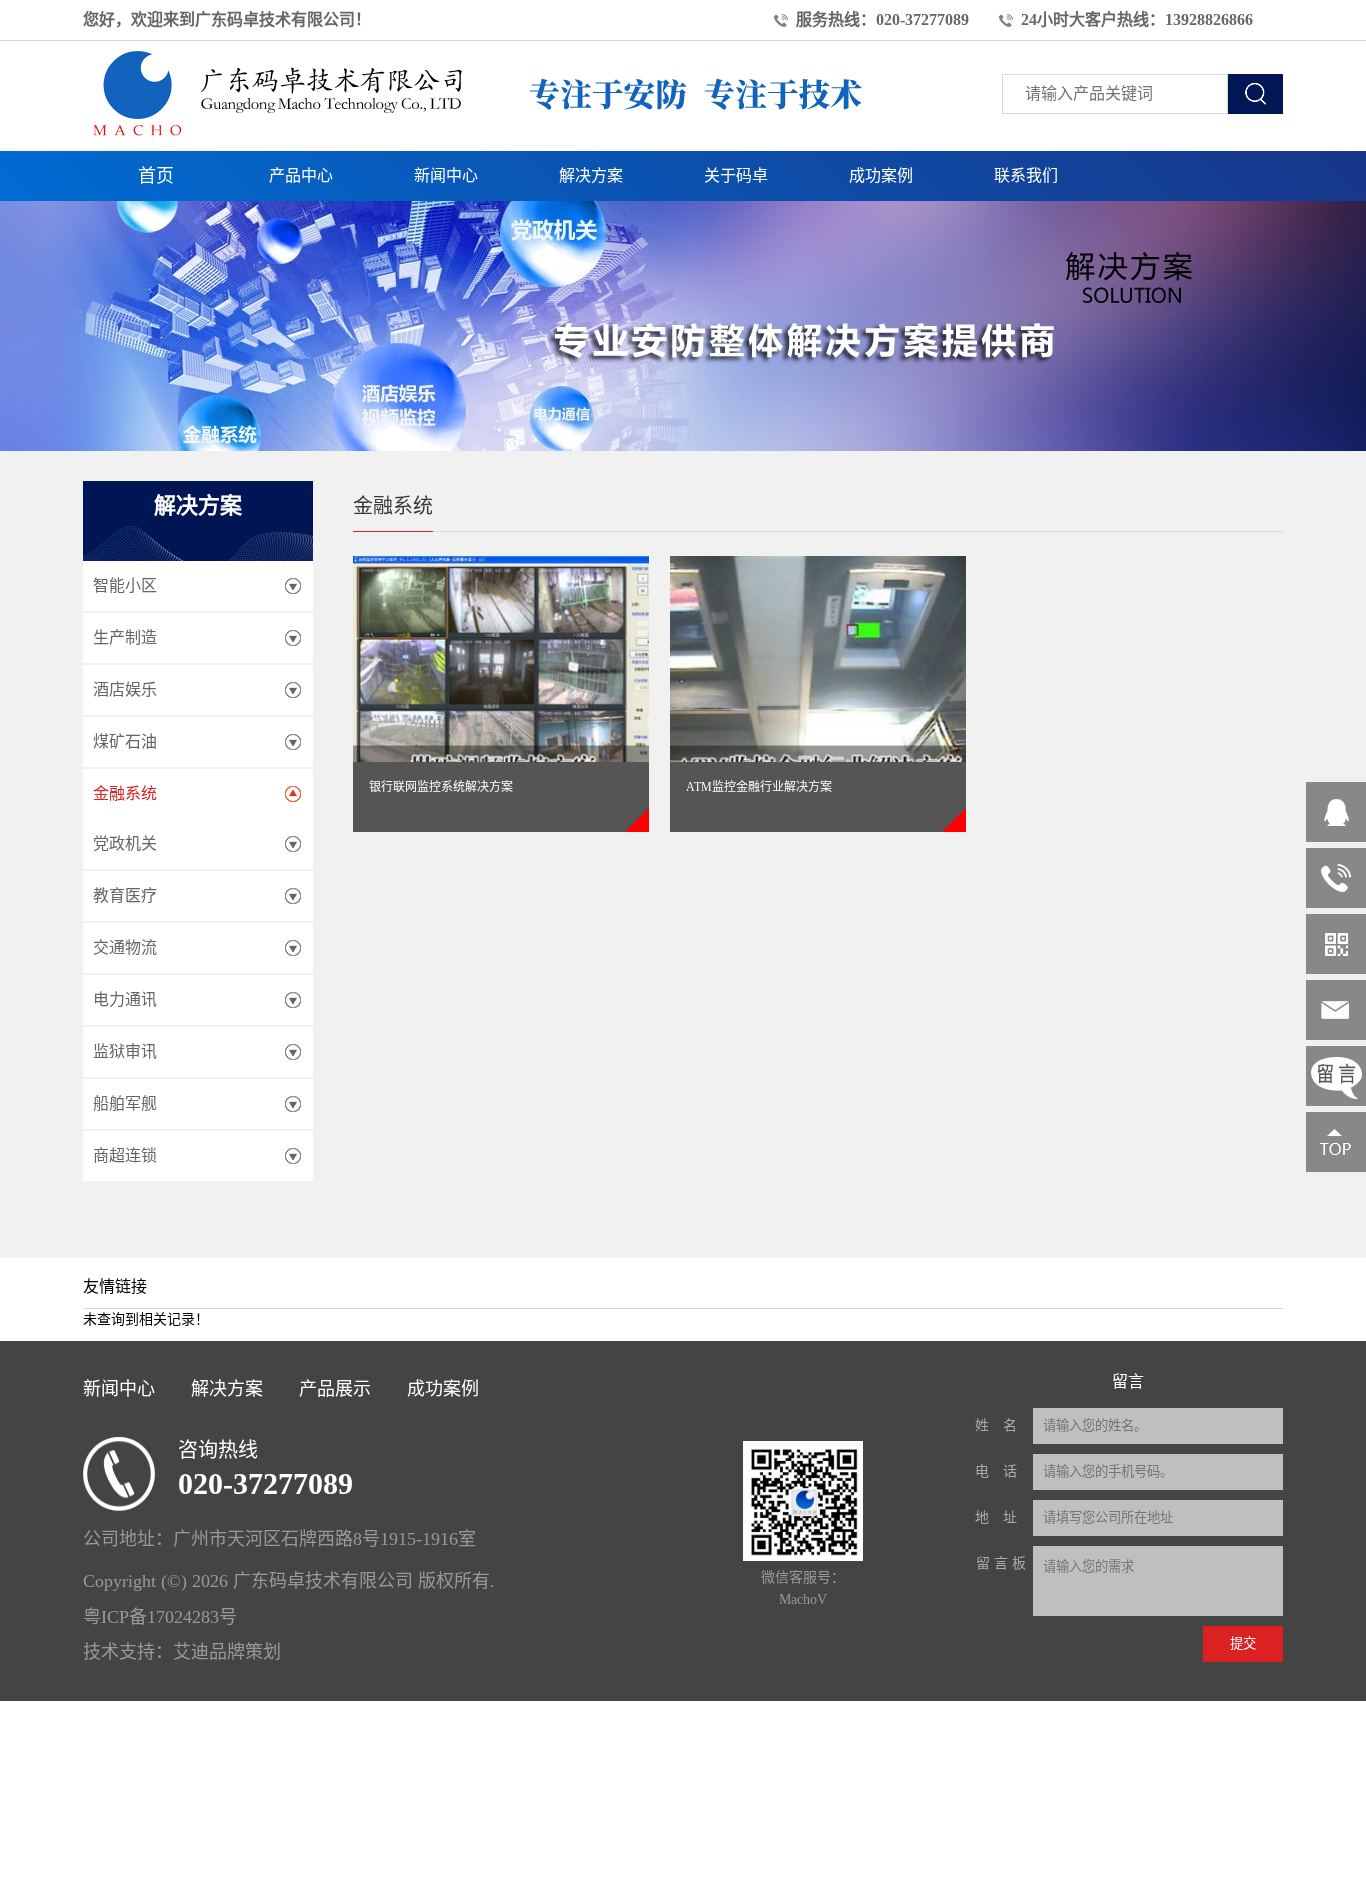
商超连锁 (125, 1155)
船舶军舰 (125, 1103)
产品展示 (335, 1389)
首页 (156, 176)
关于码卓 (736, 175)
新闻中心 (446, 175)
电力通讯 (125, 999)
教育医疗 (125, 895)
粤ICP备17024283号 (160, 1617)
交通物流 (125, 947)
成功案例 (881, 175)
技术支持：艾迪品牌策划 (182, 1652)
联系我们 (1026, 175)
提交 (1243, 1643)
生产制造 (125, 637)
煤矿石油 (125, 741)
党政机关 (125, 843)
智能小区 (125, 585)
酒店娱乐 (125, 689)
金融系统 (125, 793)
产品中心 (301, 175)
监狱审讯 (125, 1051)
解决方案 (591, 175)
